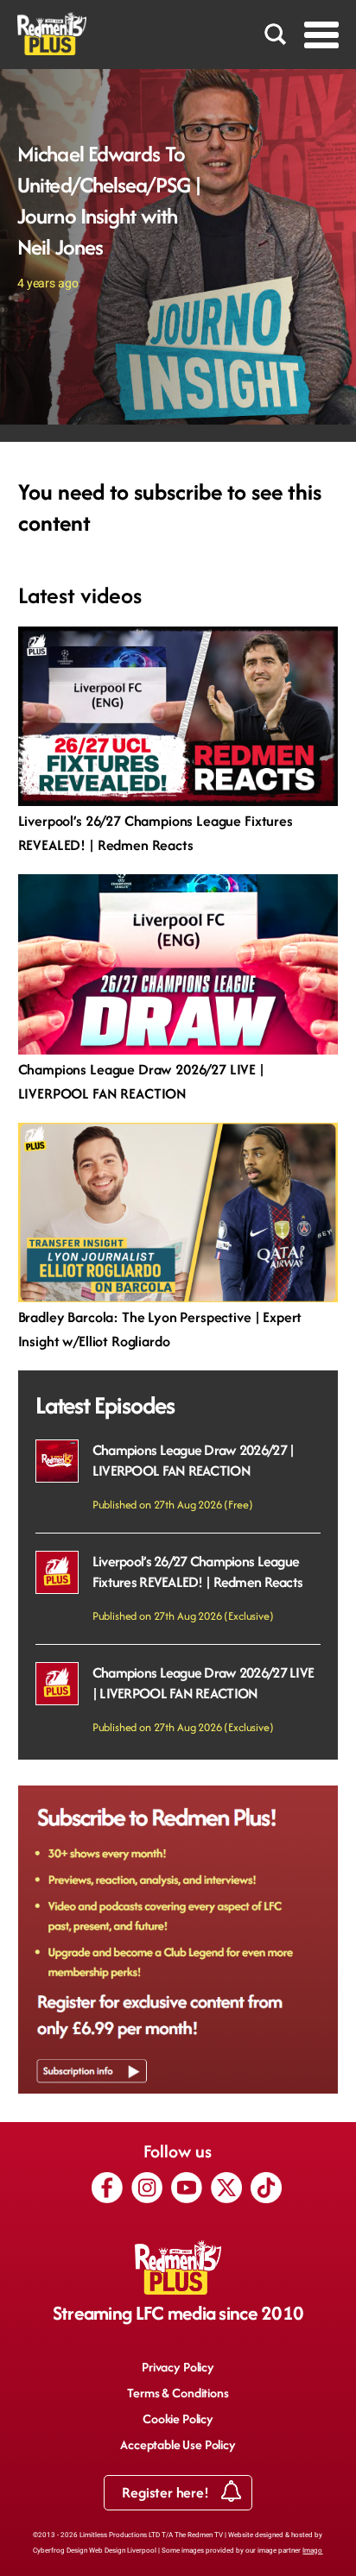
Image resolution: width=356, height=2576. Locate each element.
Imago (312, 2551)
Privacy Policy (178, 2367)
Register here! (167, 2492)
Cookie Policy (178, 2419)
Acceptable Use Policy (178, 2444)
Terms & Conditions (178, 2393)
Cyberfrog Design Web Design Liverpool (95, 2551)
